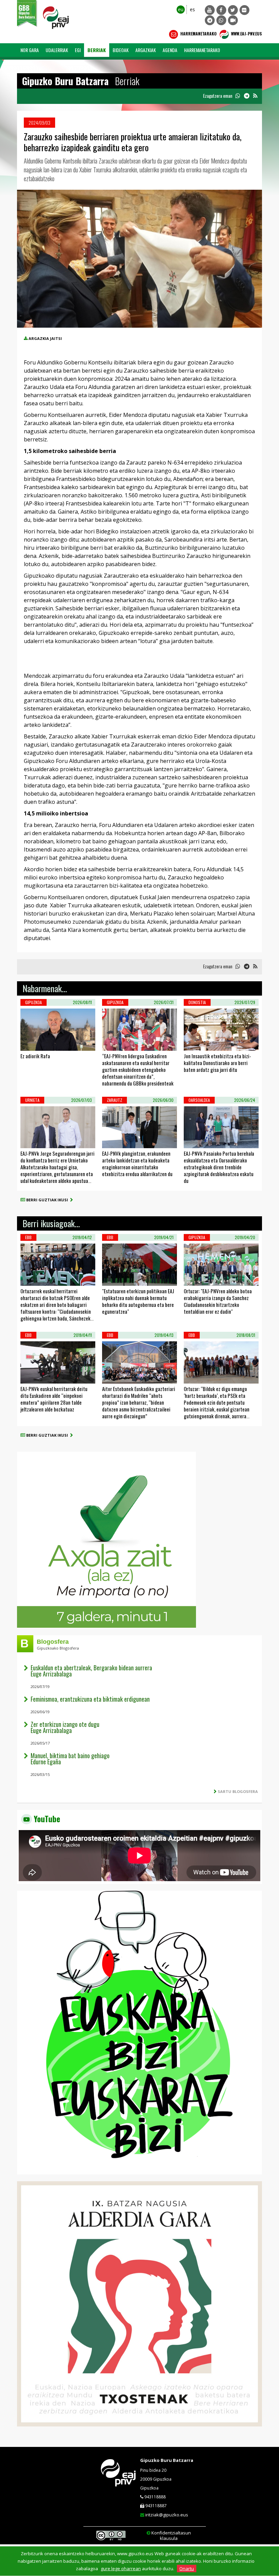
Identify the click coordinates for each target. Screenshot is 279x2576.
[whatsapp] (238, 96)
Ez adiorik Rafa (35, 1056)
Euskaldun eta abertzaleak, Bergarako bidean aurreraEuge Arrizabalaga (91, 1671)
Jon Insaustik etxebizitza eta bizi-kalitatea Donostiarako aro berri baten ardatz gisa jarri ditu (217, 1063)
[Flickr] (244, 10)
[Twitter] (233, 10)
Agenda (170, 50)
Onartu (187, 2569)
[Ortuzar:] (193, 1277)
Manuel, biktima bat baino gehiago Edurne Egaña (70, 1759)
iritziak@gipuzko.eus (167, 2515)
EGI (78, 50)
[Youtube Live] (233, 20)
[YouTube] (210, 10)
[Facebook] (221, 10)
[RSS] (255, 96)
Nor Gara (30, 50)
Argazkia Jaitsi (45, 338)
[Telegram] (210, 20)
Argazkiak (146, 50)
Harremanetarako (198, 34)
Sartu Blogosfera (238, 1791)
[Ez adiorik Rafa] (29, 1042)
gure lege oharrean (121, 2569)
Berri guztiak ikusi (48, 1200)
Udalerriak (57, 50)
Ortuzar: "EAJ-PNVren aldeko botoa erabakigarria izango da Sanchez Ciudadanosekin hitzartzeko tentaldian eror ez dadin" (218, 1301)
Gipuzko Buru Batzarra (167, 2460)
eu (181, 9)
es (192, 9)
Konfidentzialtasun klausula (171, 2535)
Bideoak (121, 50)
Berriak (97, 50)
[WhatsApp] (221, 20)
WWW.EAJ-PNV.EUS (246, 34)
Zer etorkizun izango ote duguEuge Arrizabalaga (65, 1727)
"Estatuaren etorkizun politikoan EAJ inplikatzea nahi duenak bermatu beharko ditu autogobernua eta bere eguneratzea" (138, 1301)
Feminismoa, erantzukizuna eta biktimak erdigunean (90, 1699)
